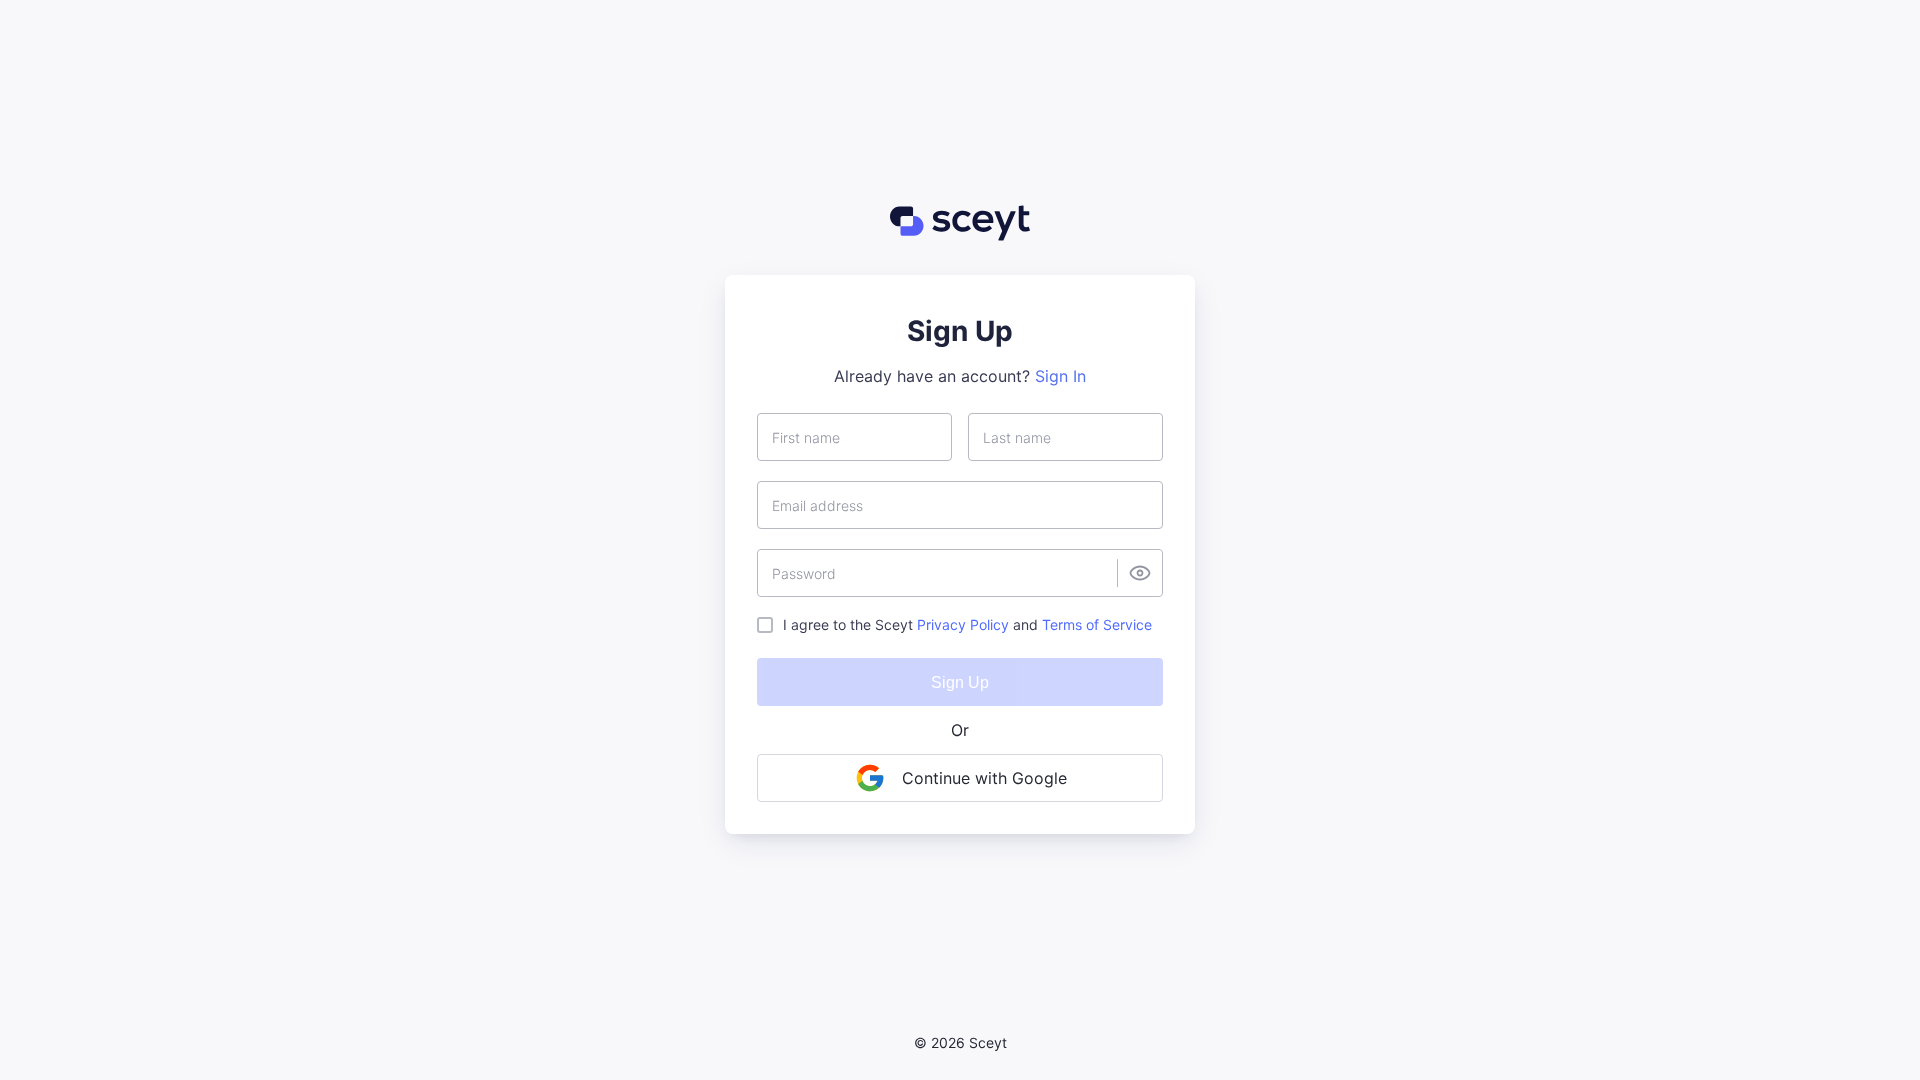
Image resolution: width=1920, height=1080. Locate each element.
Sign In (1060, 376)
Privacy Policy (963, 624)
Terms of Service (1097, 624)
